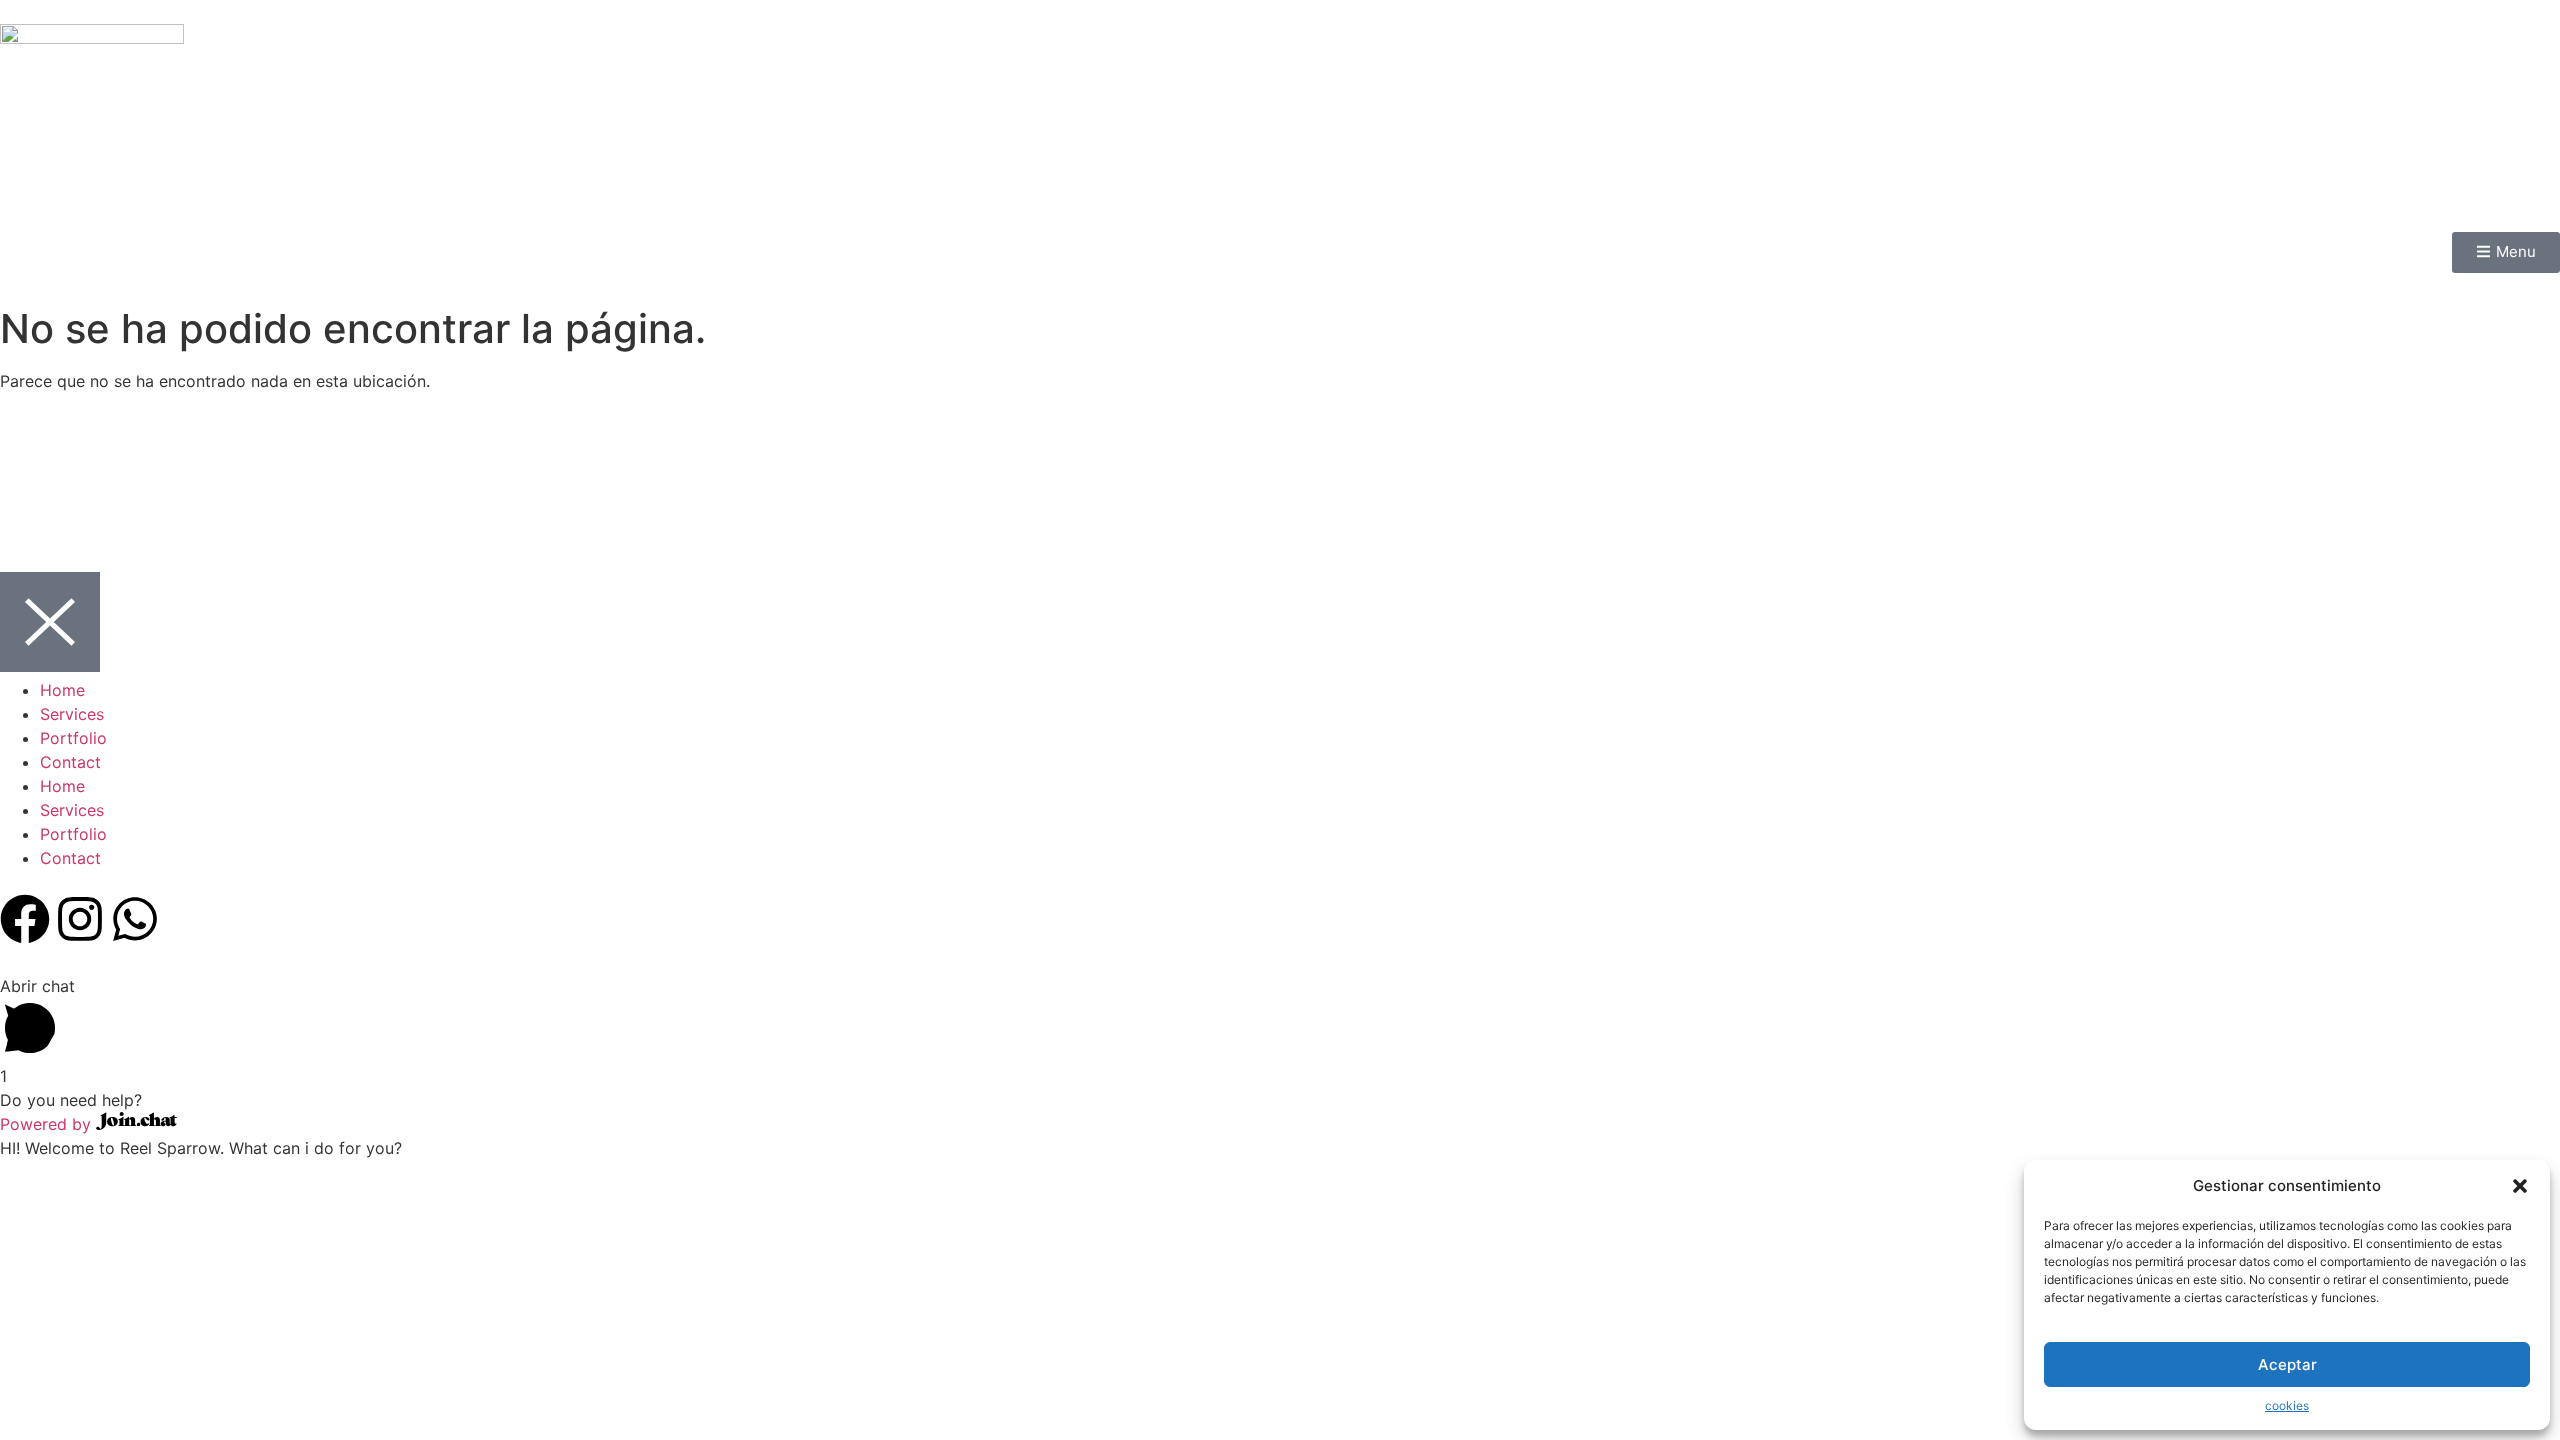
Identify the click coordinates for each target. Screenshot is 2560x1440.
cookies (2287, 1405)
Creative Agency (1389, 502)
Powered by (48, 1124)
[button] (2520, 1186)
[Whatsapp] (135, 919)
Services (72, 714)
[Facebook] (25, 919)
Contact (70, 762)
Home (62, 690)
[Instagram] (80, 919)
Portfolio (73, 738)
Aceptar (2287, 1364)
